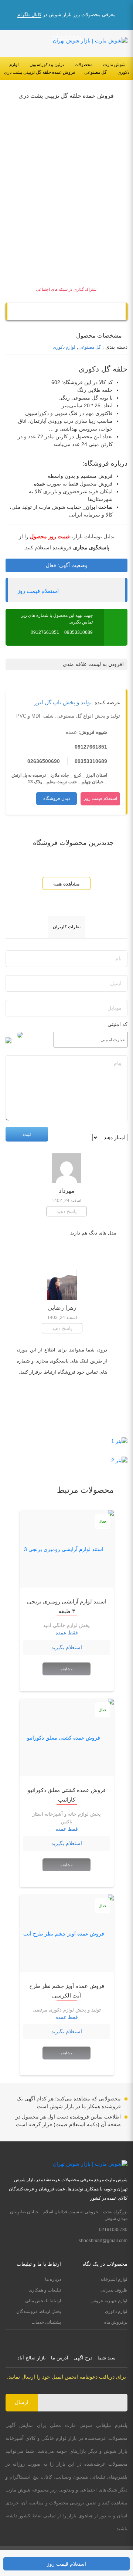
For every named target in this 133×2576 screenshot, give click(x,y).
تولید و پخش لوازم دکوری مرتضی (67, 2010)
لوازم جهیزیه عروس (109, 2301)
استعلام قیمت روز (38, 591)
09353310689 (79, 632)
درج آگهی (83, 2358)
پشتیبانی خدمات (46, 2322)
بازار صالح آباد (32, 2358)
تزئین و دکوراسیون (47, 65)
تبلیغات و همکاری (45, 2290)
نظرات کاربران (67, 927)
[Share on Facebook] (51, 312)
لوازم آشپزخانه (114, 2279)
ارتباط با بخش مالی (43, 2301)
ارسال (22, 2402)
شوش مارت (114, 65)
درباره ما (53, 2279)
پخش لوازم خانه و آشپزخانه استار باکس (67, 1818)
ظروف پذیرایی (114, 2290)
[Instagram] (74, 2339)
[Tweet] (82, 312)
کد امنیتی (117, 1024)
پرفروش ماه (116, 2322)
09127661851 (45, 632)
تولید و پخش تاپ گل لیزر (63, 702)
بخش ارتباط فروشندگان (39, 2311)
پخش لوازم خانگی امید (66, 1625)
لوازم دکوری (64, 347)
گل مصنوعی (96, 72)
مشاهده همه (66, 884)
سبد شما (107, 2358)
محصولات (83, 65)
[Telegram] (66, 312)
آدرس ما (60, 2358)
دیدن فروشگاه (57, 798)
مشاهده (66, 1669)
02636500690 (44, 761)
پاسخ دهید (67, 1211)
